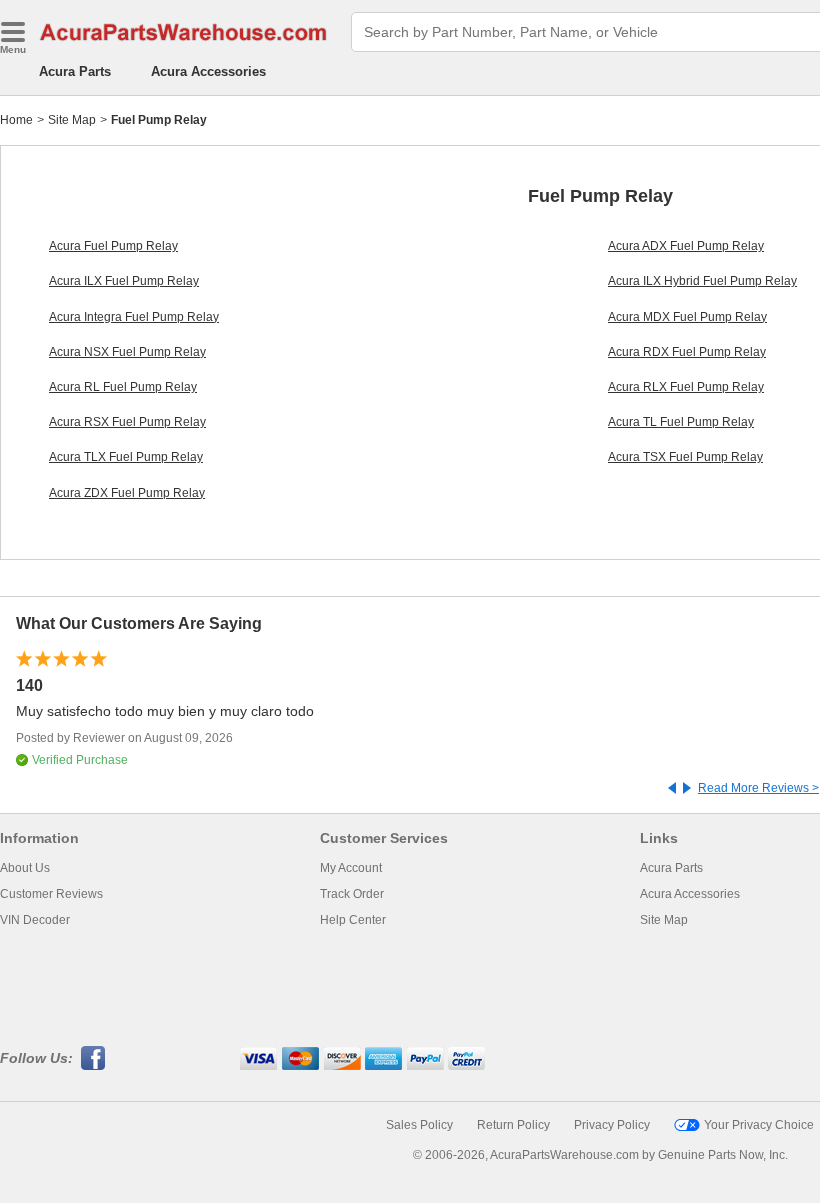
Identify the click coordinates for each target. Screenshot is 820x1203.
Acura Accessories (208, 71)
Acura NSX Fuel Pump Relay (127, 352)
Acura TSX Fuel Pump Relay (685, 457)
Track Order (352, 894)
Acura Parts (75, 71)
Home (16, 120)
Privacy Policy (612, 1125)
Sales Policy (419, 1125)
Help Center (353, 920)
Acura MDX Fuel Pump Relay (687, 317)
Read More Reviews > (758, 788)
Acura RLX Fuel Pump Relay (686, 387)
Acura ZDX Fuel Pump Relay (127, 493)
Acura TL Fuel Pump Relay (681, 422)
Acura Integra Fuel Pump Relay (134, 317)
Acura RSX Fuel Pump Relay (127, 422)
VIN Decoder (35, 920)
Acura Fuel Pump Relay (113, 246)
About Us (25, 868)
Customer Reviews (51, 894)
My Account (351, 868)
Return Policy (513, 1125)
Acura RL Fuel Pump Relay (123, 387)
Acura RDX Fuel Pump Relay (687, 352)
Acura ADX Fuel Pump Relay (686, 246)
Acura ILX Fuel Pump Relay (124, 281)
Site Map (72, 120)
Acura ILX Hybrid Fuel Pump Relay (702, 281)
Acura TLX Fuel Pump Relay (126, 457)
